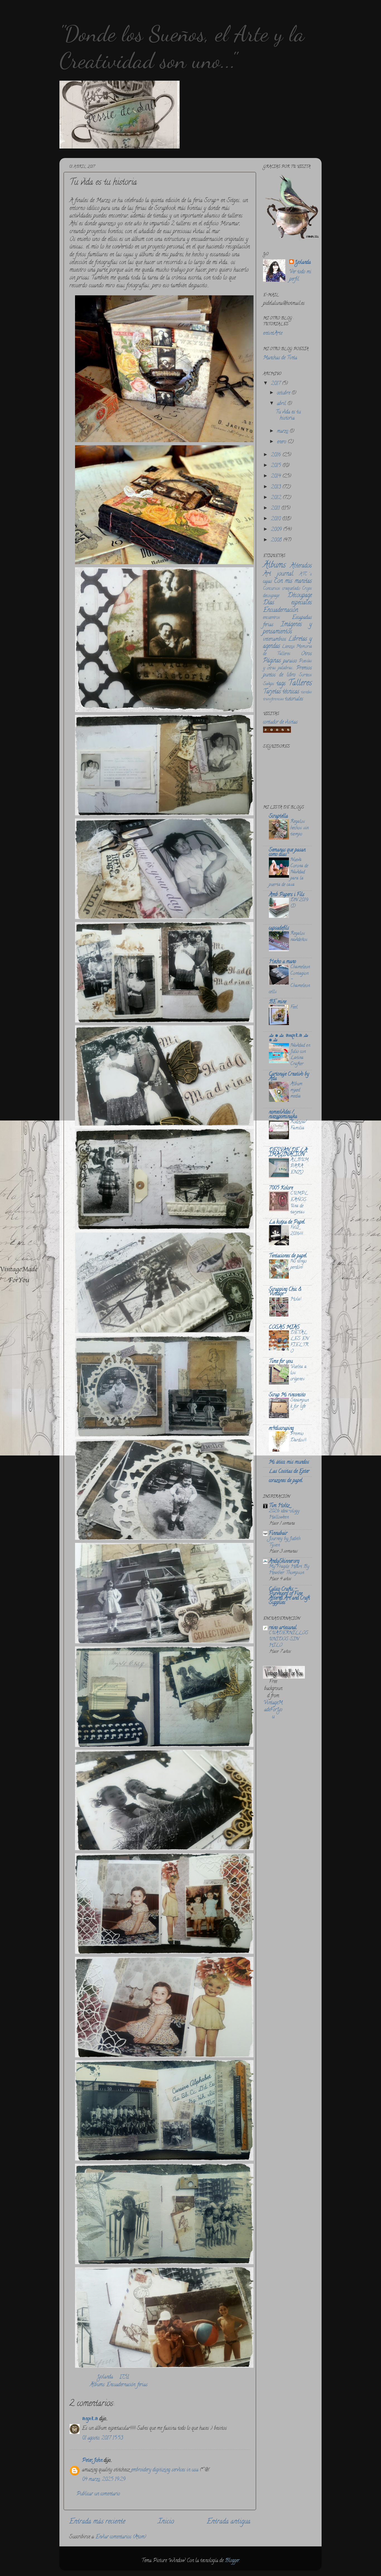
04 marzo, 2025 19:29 (104, 2480)
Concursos (272, 589)
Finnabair (278, 1534)
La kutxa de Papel (287, 1222)
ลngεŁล (90, 2419)
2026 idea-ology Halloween (284, 1514)
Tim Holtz (279, 1506)
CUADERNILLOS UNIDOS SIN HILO (289, 1639)
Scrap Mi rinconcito (287, 1395)
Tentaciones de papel (288, 1256)
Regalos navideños (299, 937)
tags (281, 684)
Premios (304, 668)
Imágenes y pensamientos (287, 628)
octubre (284, 393)
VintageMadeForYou (273, 1710)
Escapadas (302, 618)
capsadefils (279, 928)
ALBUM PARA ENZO (299, 1166)
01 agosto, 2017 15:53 (103, 2438)
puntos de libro (279, 675)
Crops (307, 589)
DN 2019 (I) (299, 903)
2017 (276, 384)
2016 (277, 455)
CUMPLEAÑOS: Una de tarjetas (299, 1203)
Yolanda (106, 2377)
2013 (277, 487)
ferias (142, 2385)
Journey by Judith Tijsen (285, 1542)
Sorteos (305, 675)
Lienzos (288, 647)
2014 (277, 477)
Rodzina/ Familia (298, 1125)
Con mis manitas (293, 581)
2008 (277, 540)
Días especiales (287, 603)
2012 (277, 498)
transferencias (273, 699)
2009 (277, 530)
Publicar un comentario (98, 2494)
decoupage (271, 596)
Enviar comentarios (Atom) (121, 2537)
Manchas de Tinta (280, 358)
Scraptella (278, 817)
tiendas (306, 692)
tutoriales (294, 699)
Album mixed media (296, 1090)
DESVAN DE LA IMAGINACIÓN (288, 1153)
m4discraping (281, 1429)
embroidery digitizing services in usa (165, 2470)
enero (282, 442)
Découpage (300, 596)
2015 (277, 466)
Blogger (232, 2561)
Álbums (97, 2385)
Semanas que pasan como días (287, 853)
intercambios (275, 640)
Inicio (166, 2522)
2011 (276, 509)
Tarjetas (272, 692)
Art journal (278, 574)
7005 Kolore (281, 1188)
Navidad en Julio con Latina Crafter (300, 1055)
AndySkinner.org (284, 1562)
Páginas (272, 661)
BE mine (278, 1002)
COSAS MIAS (284, 1328)
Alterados (301, 566)
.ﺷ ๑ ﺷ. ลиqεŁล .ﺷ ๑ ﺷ (289, 1038)
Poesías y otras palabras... (287, 665)
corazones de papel (286, 1481)
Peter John (92, 2461)
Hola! (296, 1299)
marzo (283, 432)
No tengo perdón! (298, 1265)
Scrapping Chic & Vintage (285, 1292)
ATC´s (306, 574)
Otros (306, 654)
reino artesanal (283, 1628)
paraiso (290, 661)
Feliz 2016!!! (297, 1231)
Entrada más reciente (97, 2522)
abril (282, 404)
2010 (276, 519)
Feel (294, 1007)
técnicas (291, 692)
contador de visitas (280, 722)
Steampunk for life (300, 1404)
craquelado (291, 589)
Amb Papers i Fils (287, 895)
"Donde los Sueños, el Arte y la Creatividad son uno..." (182, 47)
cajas (267, 582)
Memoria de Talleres (287, 650)
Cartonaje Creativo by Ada (289, 1077)
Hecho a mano (282, 962)
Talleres (300, 683)
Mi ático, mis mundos (289, 1462)
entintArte (273, 334)
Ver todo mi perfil (300, 276)
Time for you (281, 1362)
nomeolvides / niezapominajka (283, 1115)
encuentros (272, 618)
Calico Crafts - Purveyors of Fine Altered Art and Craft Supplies (289, 1596)
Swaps (269, 684)
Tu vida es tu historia (288, 415)
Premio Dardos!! (298, 1437)
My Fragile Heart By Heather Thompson (289, 1570)
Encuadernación (121, 2385)
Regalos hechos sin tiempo (299, 828)
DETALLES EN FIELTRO (299, 1342)
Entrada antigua (229, 2522)
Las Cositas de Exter (289, 1472)
